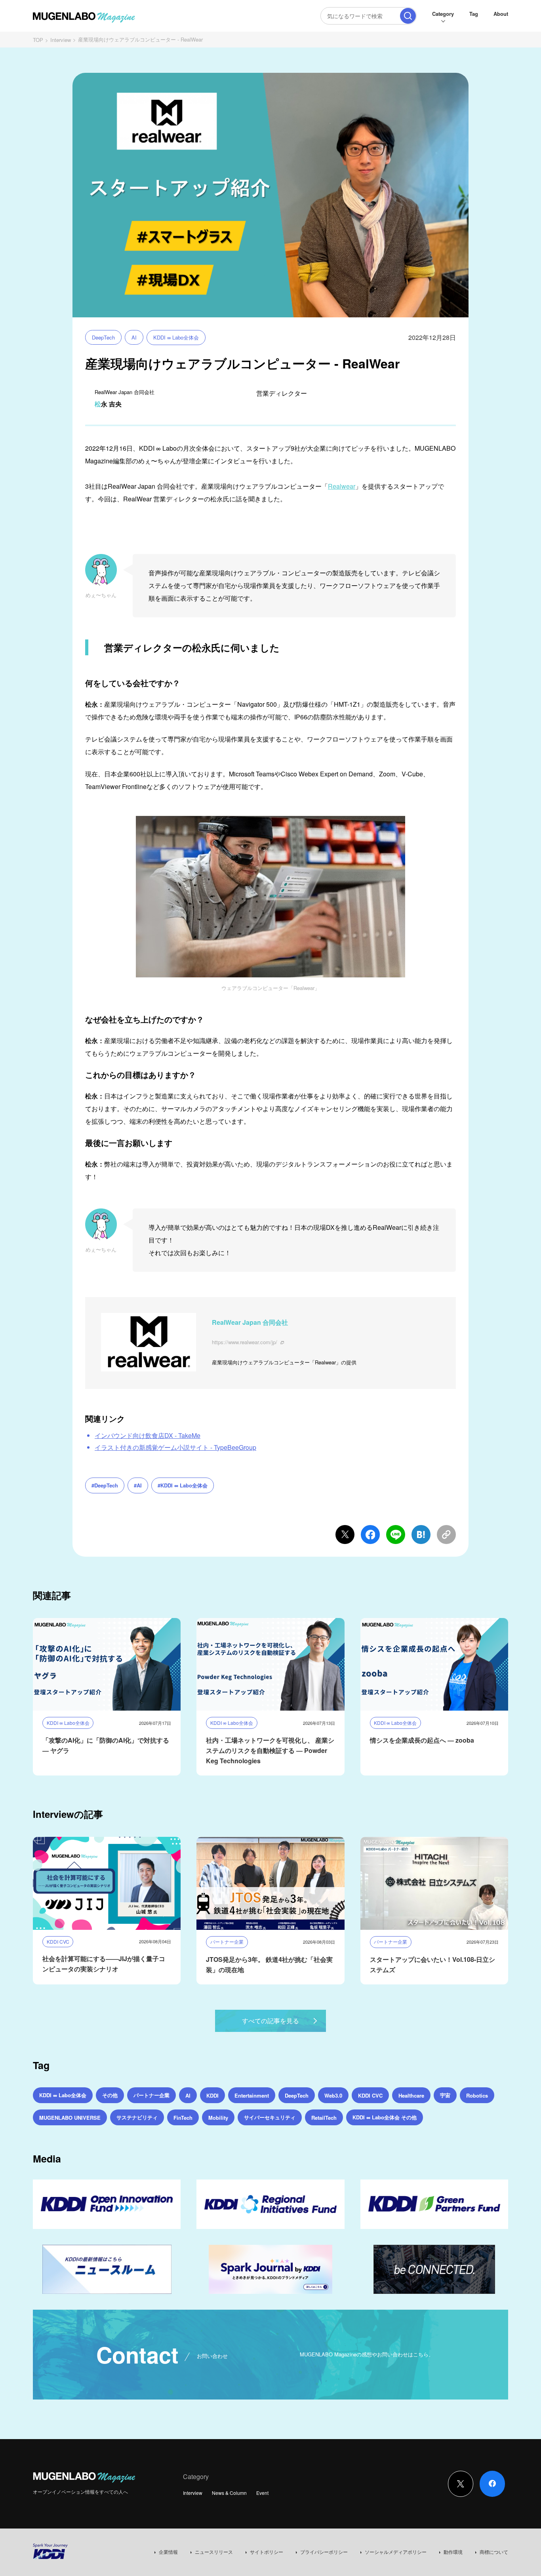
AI (134, 337)
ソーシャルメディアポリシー (396, 2552)
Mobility (218, 2118)
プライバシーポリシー (324, 2552)
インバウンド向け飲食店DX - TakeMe (148, 1435)
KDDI (212, 2095)
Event (262, 2493)
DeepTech (103, 337)
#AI (138, 1485)
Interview (61, 40)
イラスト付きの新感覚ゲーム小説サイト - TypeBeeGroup (175, 1447)
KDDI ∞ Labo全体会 (176, 337)
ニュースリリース (214, 2552)
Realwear (342, 486)
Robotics (477, 2095)
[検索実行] (408, 16)
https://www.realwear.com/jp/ (245, 1342)
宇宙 (445, 2095)
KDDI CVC (370, 2095)
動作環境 (453, 2552)
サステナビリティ (137, 2117)
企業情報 (168, 2552)
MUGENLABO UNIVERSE (70, 2118)
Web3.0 (333, 2095)
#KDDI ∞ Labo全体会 (183, 1485)
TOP (38, 40)
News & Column (229, 2493)
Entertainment (252, 2095)
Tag (474, 14)
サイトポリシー (267, 2552)
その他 (110, 2095)
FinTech (183, 2118)
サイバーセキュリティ (270, 2117)
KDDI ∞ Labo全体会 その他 (385, 2117)
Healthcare (411, 2095)
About (501, 14)
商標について (494, 2552)
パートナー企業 (151, 2095)
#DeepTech (105, 1485)
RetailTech (324, 2118)
